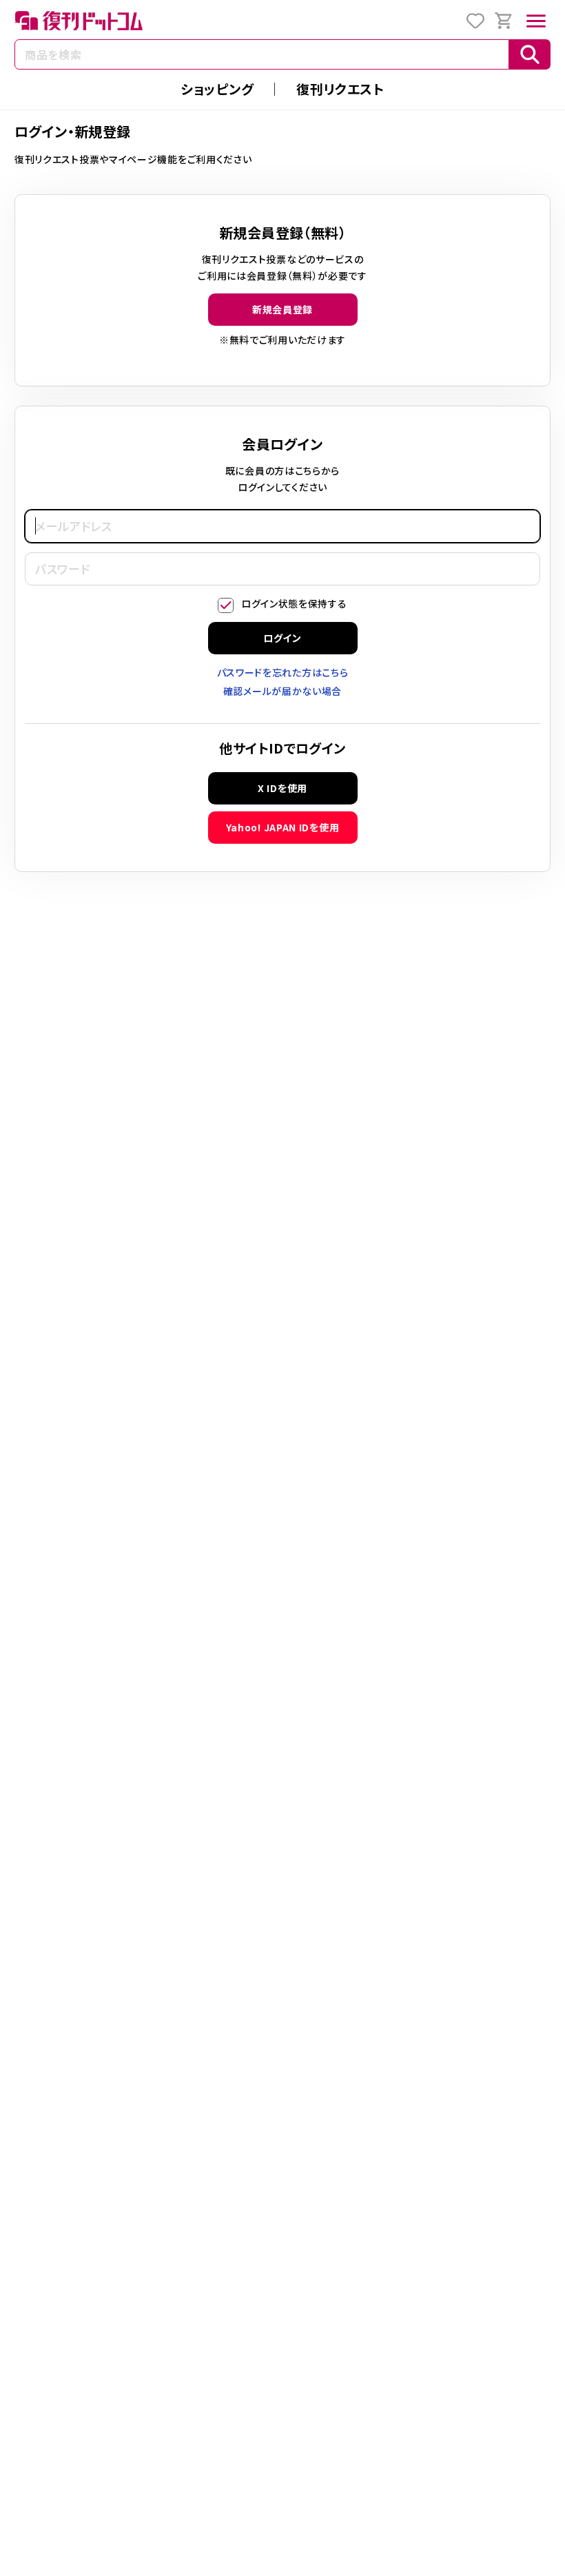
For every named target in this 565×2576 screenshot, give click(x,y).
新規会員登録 (282, 309)
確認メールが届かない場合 (282, 691)
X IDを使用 (282, 788)
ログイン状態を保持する (294, 603)
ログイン (282, 638)
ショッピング (217, 89)
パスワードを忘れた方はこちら (283, 672)
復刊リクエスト (340, 89)
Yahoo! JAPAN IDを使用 (283, 827)
